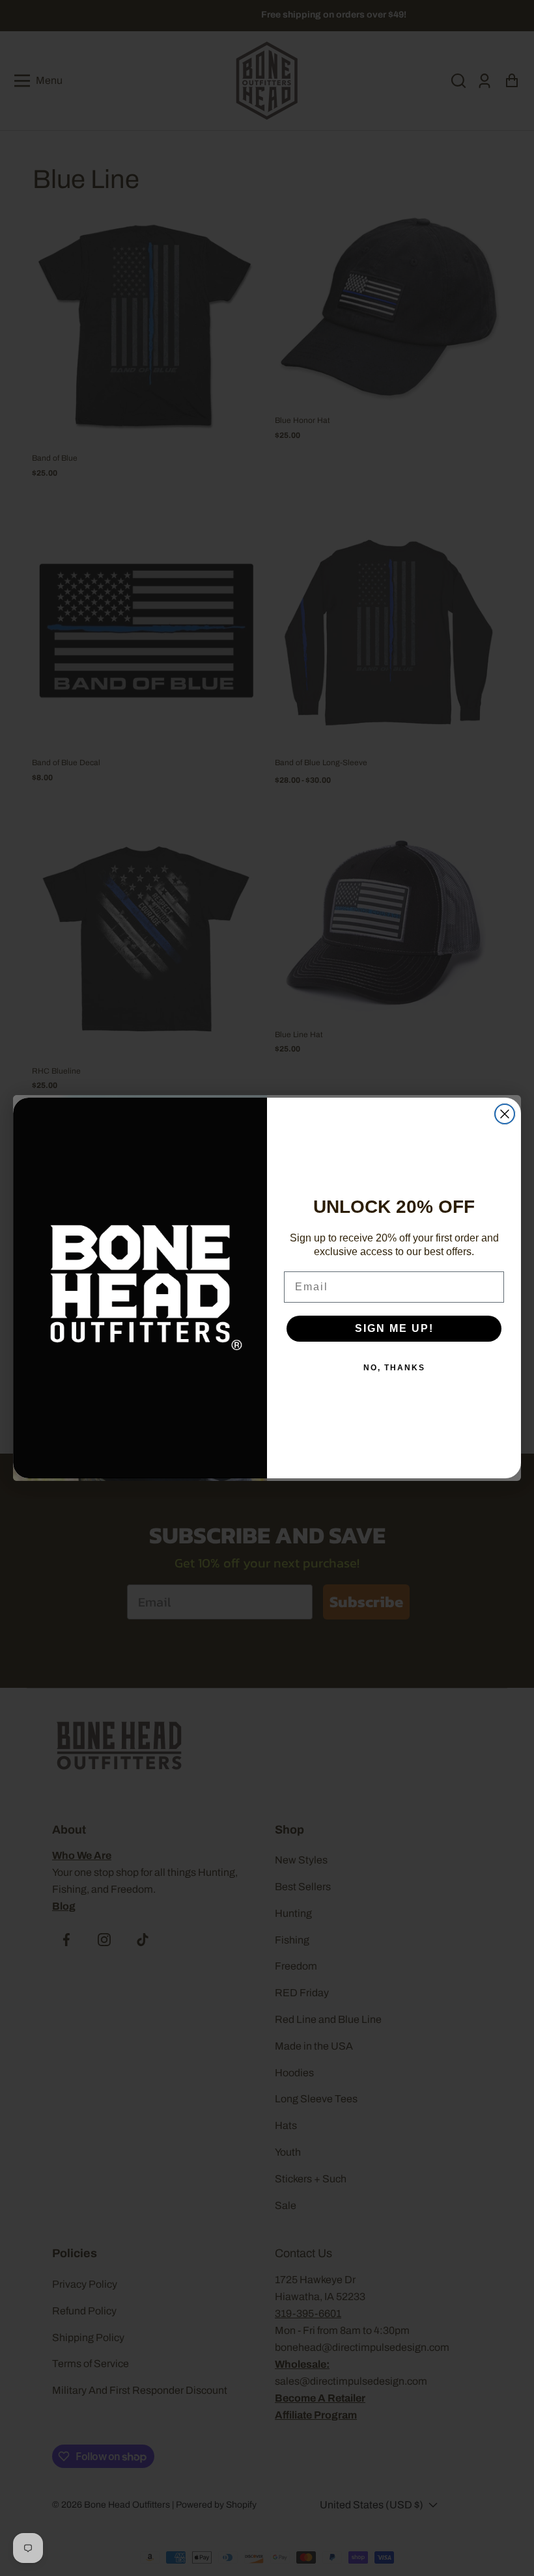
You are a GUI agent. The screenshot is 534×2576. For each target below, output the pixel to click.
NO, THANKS (394, 1368)
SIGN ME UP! (394, 1328)
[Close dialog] (505, 1114)
